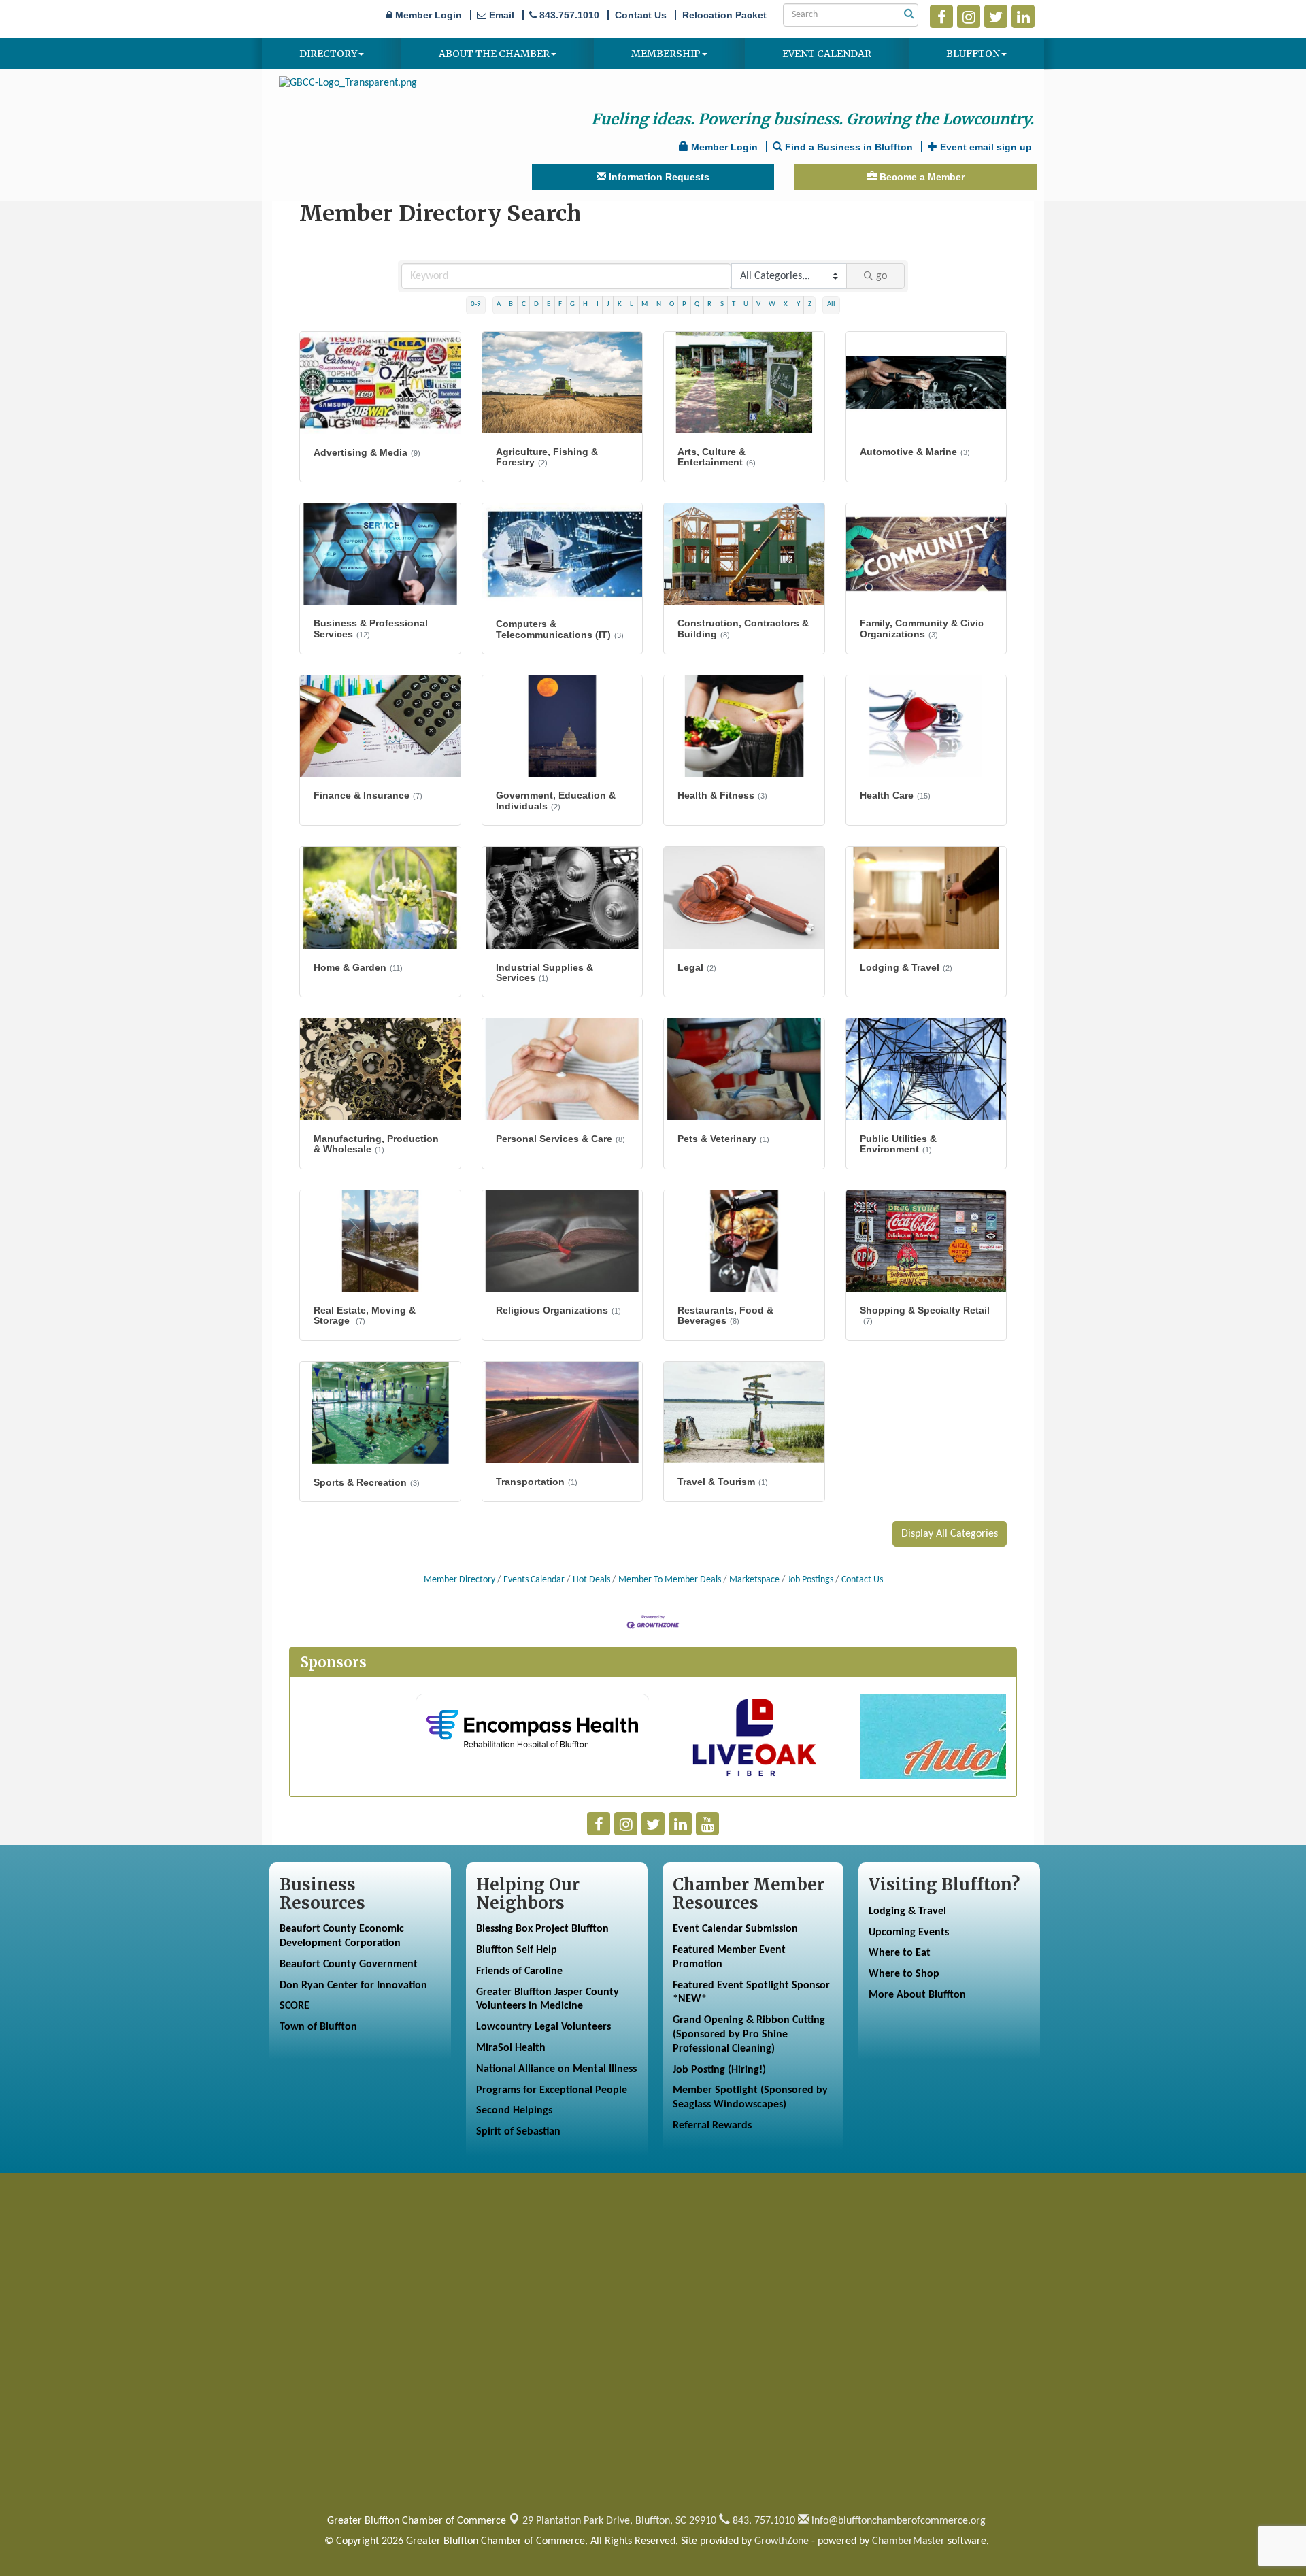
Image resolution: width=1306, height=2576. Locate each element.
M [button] (644, 304)
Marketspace (754, 1580)
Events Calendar (534, 1580)
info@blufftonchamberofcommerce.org (897, 2521)
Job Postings (810, 1580)
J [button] (608, 304)
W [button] (772, 304)
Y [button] (798, 304)
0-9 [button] (476, 304)
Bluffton (973, 54)
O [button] (672, 304)
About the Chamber (494, 54)
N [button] (659, 304)
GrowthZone (782, 2541)
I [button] (598, 304)
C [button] (524, 304)
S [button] (722, 304)
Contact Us (862, 1580)
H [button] (585, 304)
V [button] (758, 304)
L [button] (632, 304)
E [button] (549, 304)
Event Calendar (827, 54)
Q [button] (697, 304)
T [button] (734, 304)
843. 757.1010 (763, 2521)
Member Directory (459, 1580)
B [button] (511, 304)
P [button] (684, 304)
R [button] (709, 304)
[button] (950, 1534)
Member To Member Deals (670, 1580)
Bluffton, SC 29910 (619, 2521)
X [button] (786, 304)
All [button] (831, 304)
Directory (328, 54)
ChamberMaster (908, 2541)
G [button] (572, 304)
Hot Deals (591, 1580)
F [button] (560, 304)
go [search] (882, 276)
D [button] (536, 304)
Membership (666, 54)
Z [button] (810, 304)
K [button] (620, 304)
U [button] (746, 304)
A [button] (499, 304)
